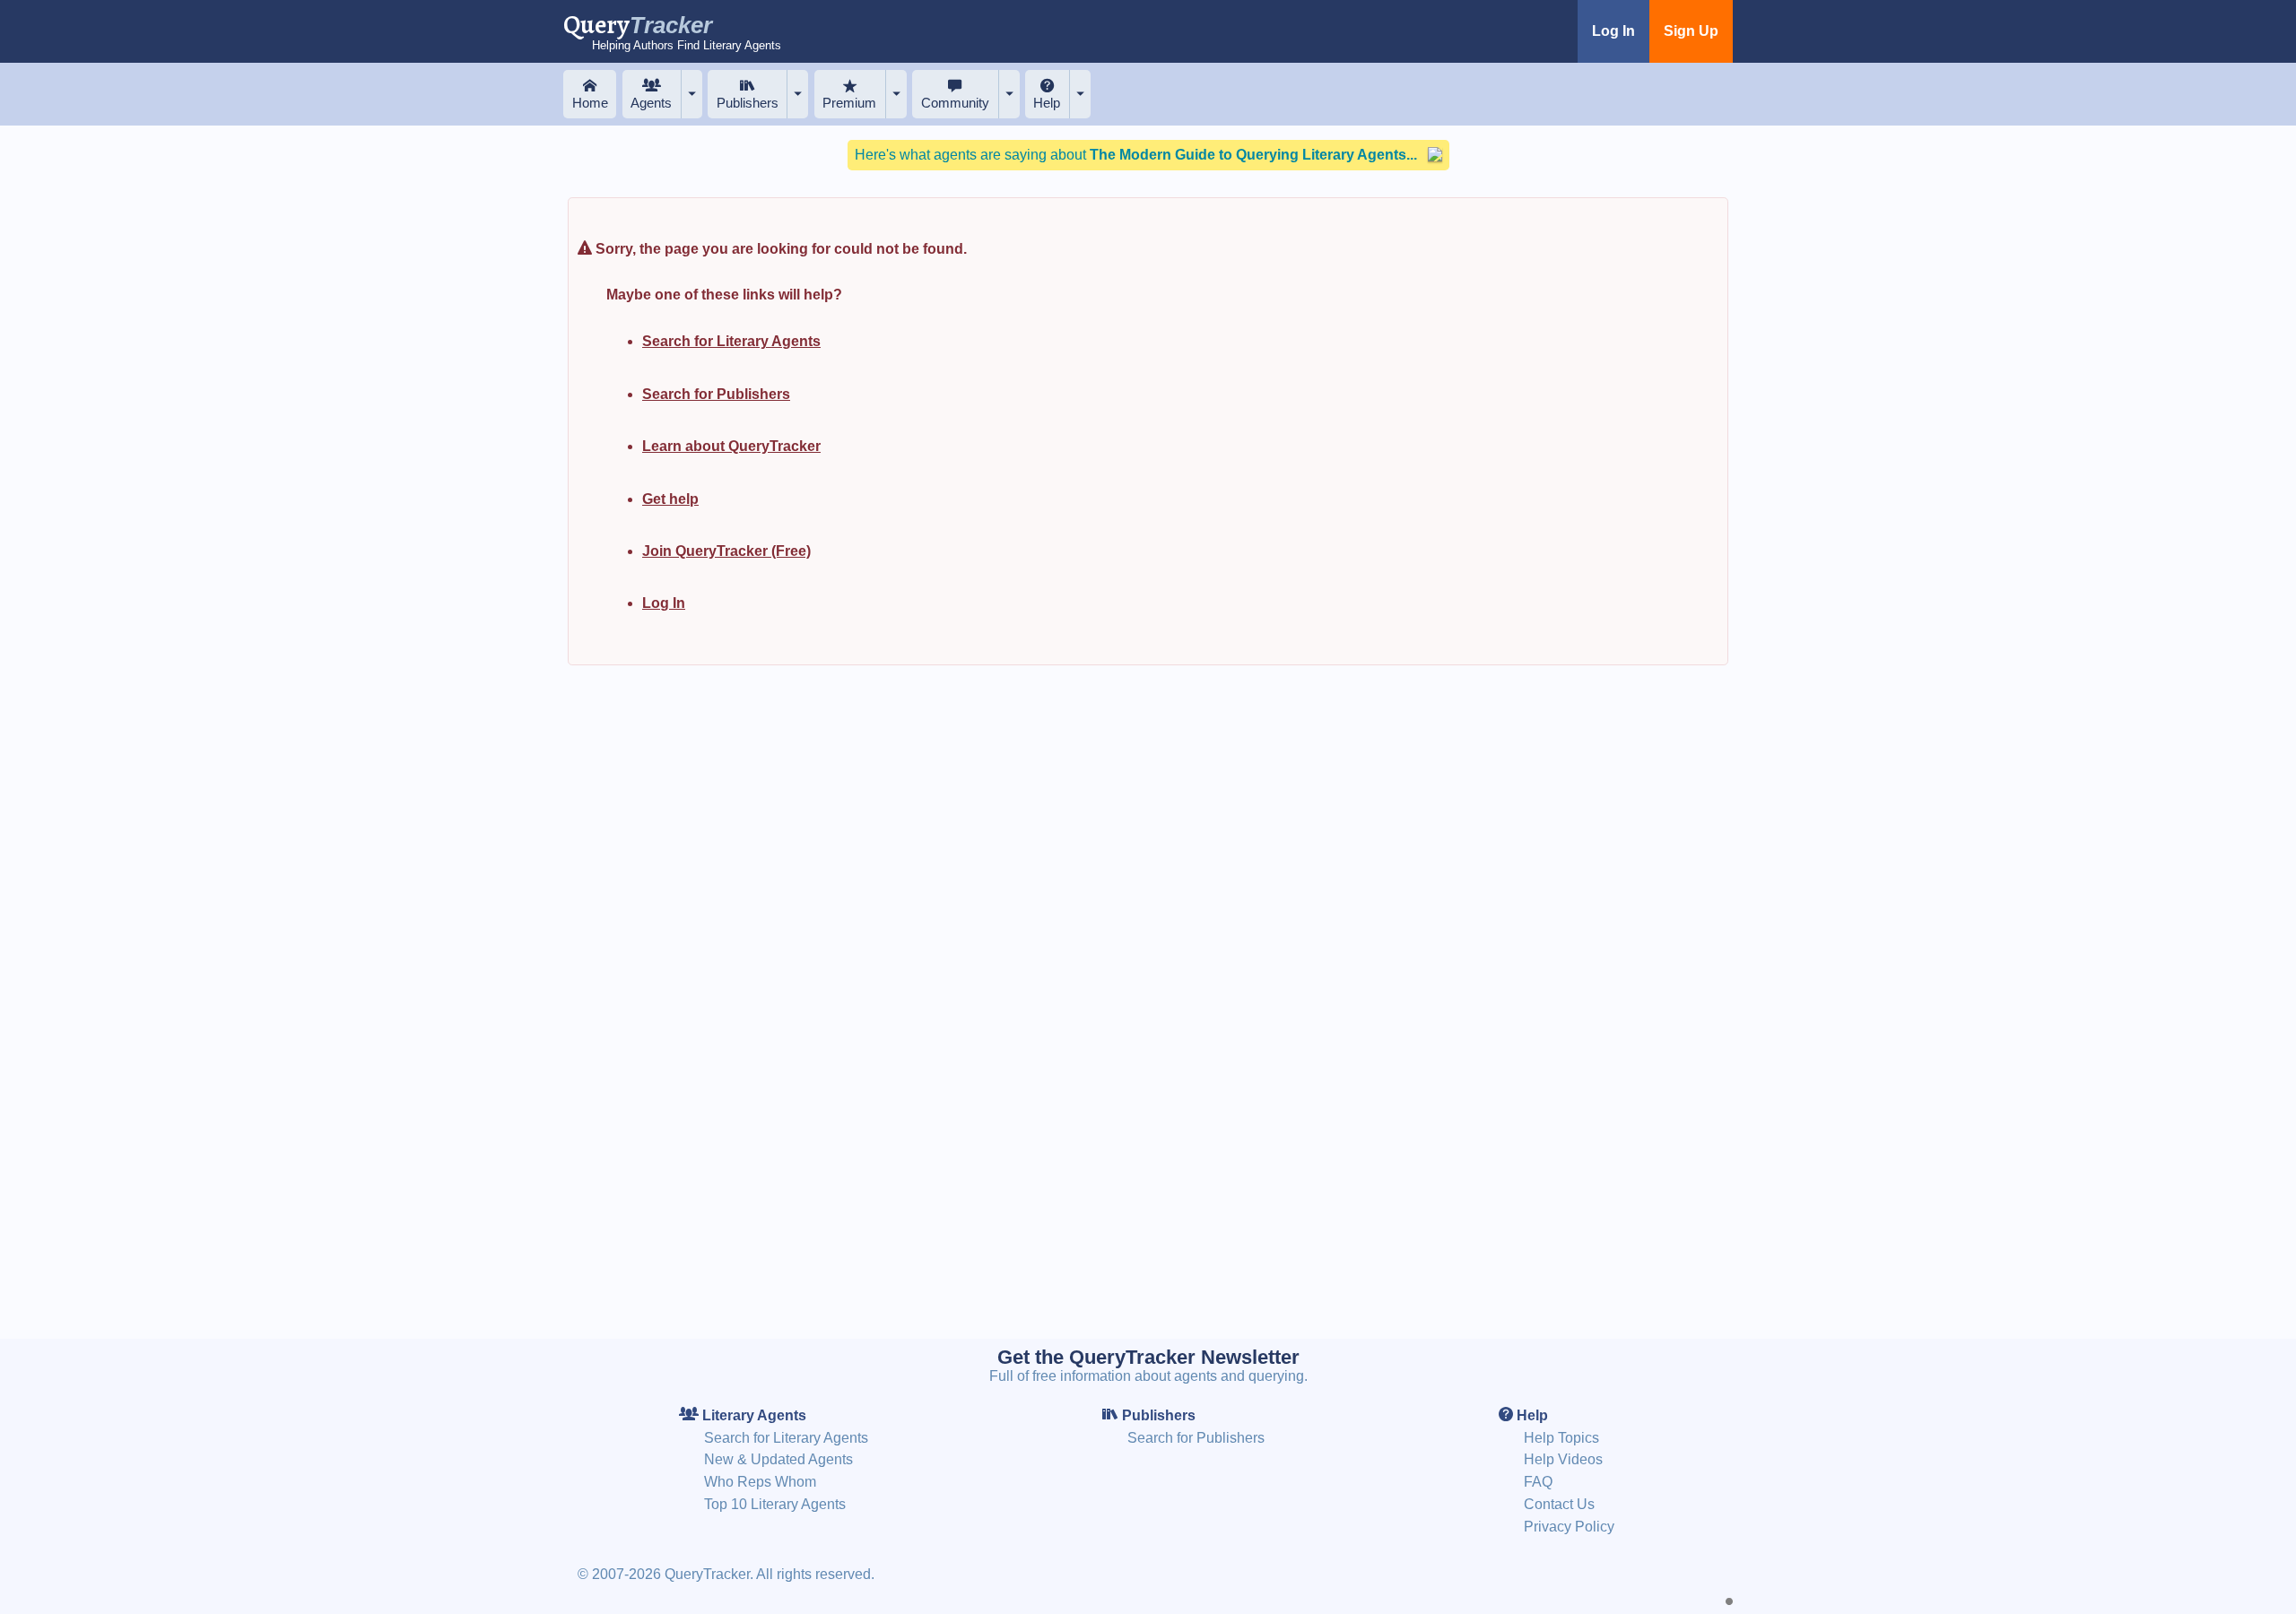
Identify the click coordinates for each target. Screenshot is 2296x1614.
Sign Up (1691, 31)
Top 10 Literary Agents (775, 1504)
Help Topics (1561, 1438)
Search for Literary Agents (731, 341)
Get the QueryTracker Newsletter (1148, 1357)
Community (955, 103)
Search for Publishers (716, 394)
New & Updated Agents (778, 1459)
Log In (1613, 31)
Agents (651, 103)
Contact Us (1559, 1504)
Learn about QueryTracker (731, 446)
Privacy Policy (1569, 1527)
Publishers (748, 103)
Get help (670, 499)
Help (1047, 103)
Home (590, 103)
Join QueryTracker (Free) (726, 551)
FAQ (1538, 1482)
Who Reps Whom (760, 1482)
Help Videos (1563, 1459)
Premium (849, 103)
